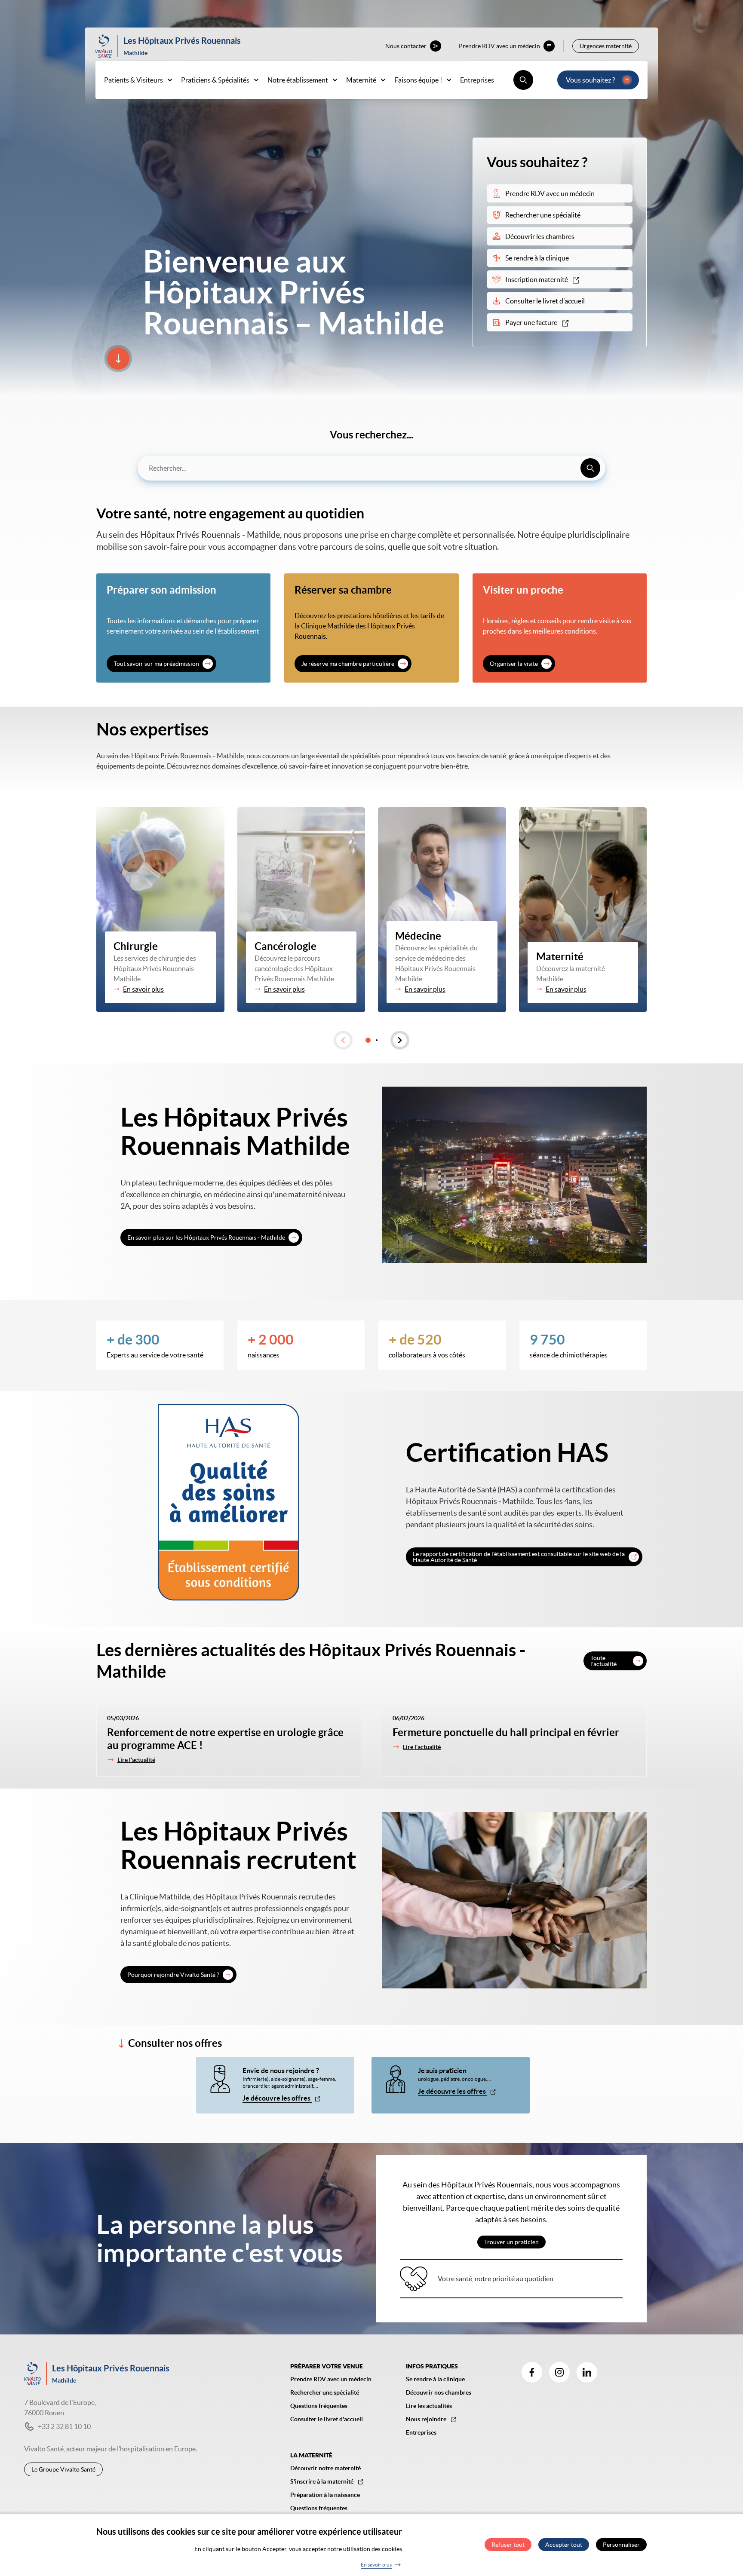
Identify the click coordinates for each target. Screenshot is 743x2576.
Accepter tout (564, 2545)
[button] (343, 1040)
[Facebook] (532, 2372)
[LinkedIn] (587, 2372)
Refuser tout (508, 2545)
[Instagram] (559, 2372)
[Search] (590, 468)
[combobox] (371, 468)
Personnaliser (621, 2545)
